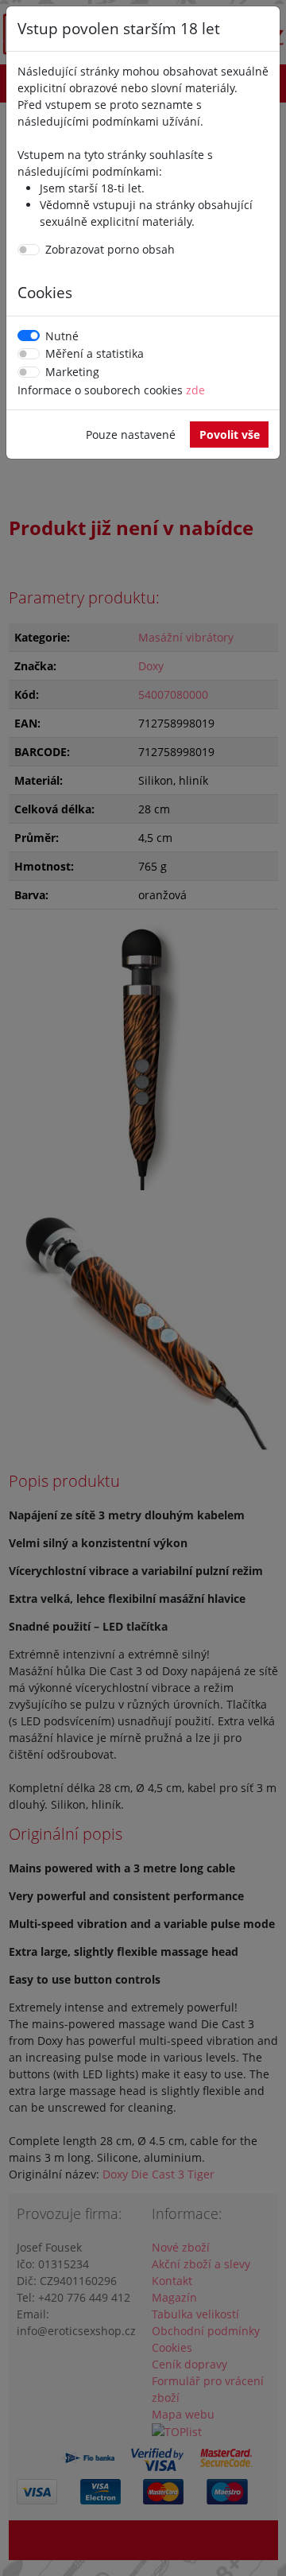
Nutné (62, 336)
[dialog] (143, 1288)
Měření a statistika (95, 353)
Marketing (72, 372)
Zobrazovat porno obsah (110, 249)
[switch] (29, 250)
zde (195, 390)
